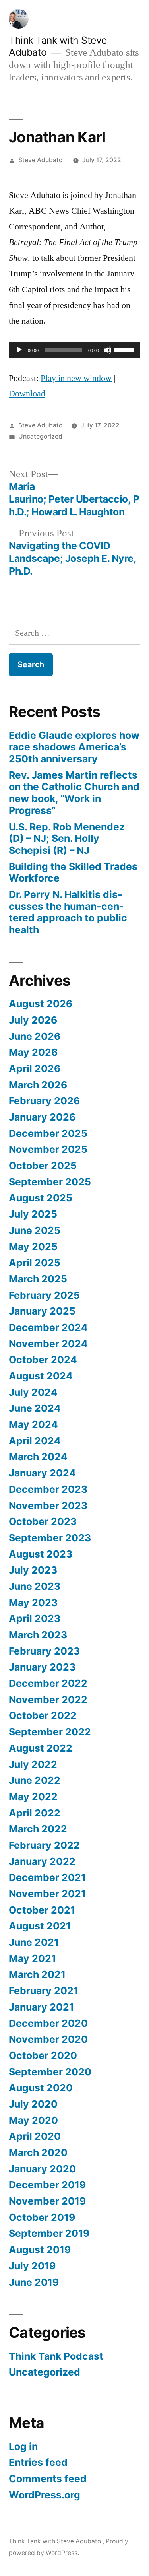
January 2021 (41, 2007)
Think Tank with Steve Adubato (56, 2541)
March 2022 (38, 1829)
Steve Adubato (40, 160)
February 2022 (44, 1845)
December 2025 (48, 1133)
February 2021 (44, 1991)
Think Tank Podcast (56, 2356)
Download (27, 394)
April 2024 (35, 1441)
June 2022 (35, 1780)
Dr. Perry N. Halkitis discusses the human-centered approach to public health (68, 912)
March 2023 (38, 1635)
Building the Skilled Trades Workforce (73, 872)
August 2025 (41, 1198)
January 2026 (42, 1117)
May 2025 (33, 1247)
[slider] (125, 349)
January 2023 (42, 1667)
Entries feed (38, 2462)
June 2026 (35, 1036)
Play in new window (76, 378)
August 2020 (41, 2088)
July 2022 (33, 1764)
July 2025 (33, 1214)
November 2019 (47, 2201)
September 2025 (50, 1182)
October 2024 (43, 1360)
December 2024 (48, 1327)
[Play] (19, 350)
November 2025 (48, 1149)
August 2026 (41, 1004)
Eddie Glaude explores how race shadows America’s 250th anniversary (74, 747)
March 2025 (38, 1279)
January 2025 (42, 1311)
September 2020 (50, 2072)
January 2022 (42, 1861)
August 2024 (41, 1376)
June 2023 (35, 1586)
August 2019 (40, 2250)
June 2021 (34, 1942)
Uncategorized (40, 436)
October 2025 (43, 1166)
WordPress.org (45, 2495)
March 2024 (38, 1457)
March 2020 (38, 2152)
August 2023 (41, 1554)
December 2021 (47, 1877)
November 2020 (48, 2039)
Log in (23, 2446)
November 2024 (48, 1344)
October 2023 (43, 1521)
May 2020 (33, 2120)
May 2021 (32, 1958)
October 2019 (42, 2217)
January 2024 (42, 1473)
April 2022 (35, 1813)
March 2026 (38, 1085)
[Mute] (108, 350)
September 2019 (49, 2233)
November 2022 (48, 1700)
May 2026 (33, 1052)
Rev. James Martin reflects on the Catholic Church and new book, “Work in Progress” (74, 793)
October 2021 (42, 1910)
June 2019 (34, 2282)
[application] (74, 350)
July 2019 (32, 2266)
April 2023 (35, 1618)
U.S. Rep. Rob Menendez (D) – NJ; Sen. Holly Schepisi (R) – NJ (67, 838)
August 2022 (41, 1748)
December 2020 (48, 2023)
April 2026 (35, 1068)
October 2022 (43, 1715)
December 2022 (48, 1683)
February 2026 (44, 1101)
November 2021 (47, 1894)
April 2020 (35, 2136)
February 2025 (44, 1295)
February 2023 (44, 1651)
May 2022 (33, 1797)
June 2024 (35, 1408)
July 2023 (33, 1570)
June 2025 (35, 1230)
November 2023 (48, 1506)
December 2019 (47, 2185)
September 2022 (50, 1732)
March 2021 (37, 1974)
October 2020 (43, 2055)
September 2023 (50, 1538)
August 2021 (40, 1926)
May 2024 (33, 1424)
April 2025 (35, 1263)
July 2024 (33, 1392)
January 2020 (42, 2169)
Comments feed (48, 2479)
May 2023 (33, 1603)
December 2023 (48, 1489)
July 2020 (33, 2104)
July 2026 (33, 1020)
